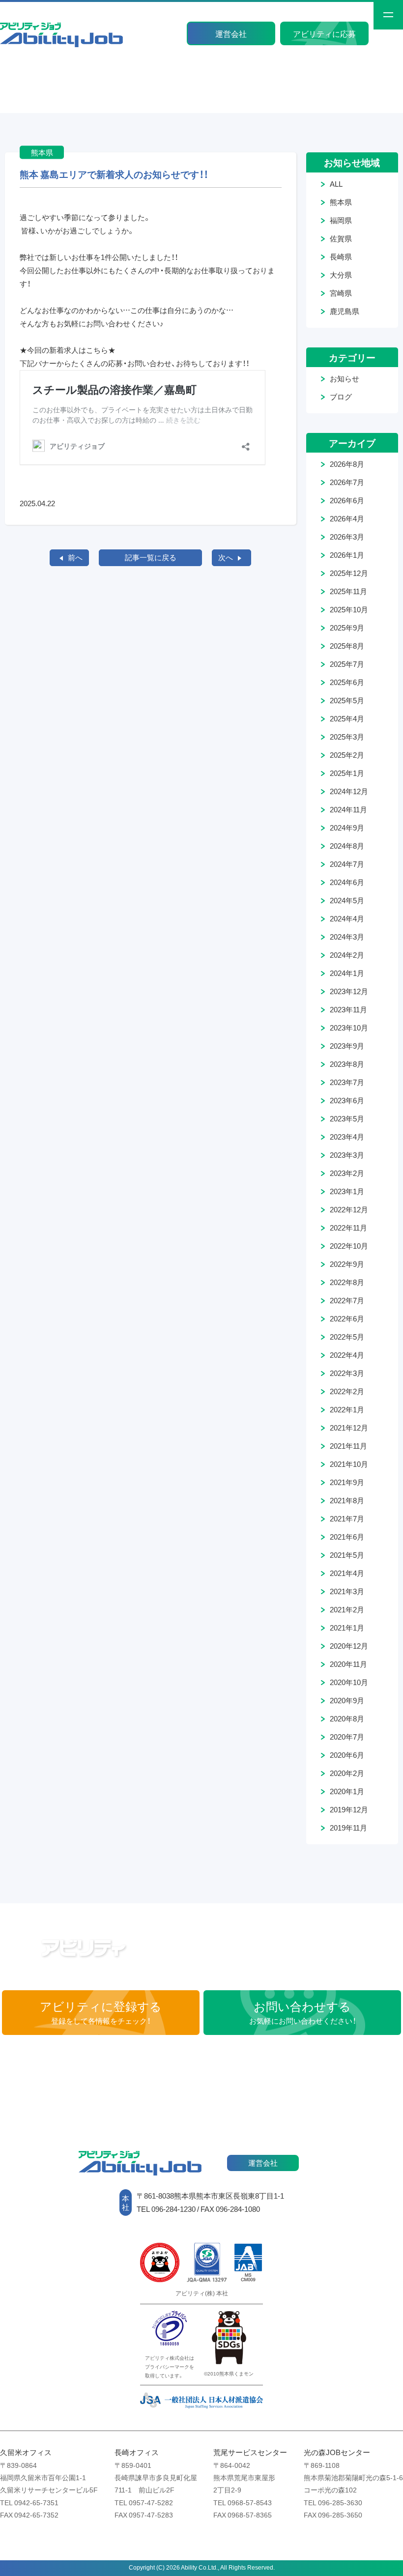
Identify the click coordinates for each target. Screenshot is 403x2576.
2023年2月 (347, 1173)
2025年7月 (347, 664)
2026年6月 (347, 500)
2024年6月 (347, 882)
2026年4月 (347, 518)
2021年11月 (348, 1446)
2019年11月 (348, 1828)
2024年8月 (347, 846)
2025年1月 (347, 773)
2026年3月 (347, 537)
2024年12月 (349, 791)
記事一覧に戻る (151, 557)
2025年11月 (348, 591)
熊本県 (341, 202)
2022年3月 (347, 1373)
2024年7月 (347, 864)
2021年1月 (347, 1628)
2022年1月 (347, 1409)
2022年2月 (347, 1391)
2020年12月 (349, 1646)
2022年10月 (349, 1246)
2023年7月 (347, 1082)
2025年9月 (347, 628)
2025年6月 (347, 682)
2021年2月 (347, 1609)
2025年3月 (347, 737)
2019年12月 (349, 1809)
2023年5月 (347, 1118)
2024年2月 (347, 955)
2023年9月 (347, 1046)
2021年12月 (349, 1428)
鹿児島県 (345, 311)
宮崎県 (341, 293)
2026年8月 (347, 464)
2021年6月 (347, 1537)
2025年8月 (347, 646)
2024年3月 (347, 937)
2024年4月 (347, 918)
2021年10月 (349, 1464)
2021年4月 (347, 1573)
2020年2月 (347, 1773)
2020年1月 (347, 1791)
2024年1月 (347, 973)
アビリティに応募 (324, 33)
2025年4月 (347, 718)
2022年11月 (348, 1228)
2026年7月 (347, 482)
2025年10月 (349, 609)
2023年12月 (349, 991)
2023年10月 (349, 1028)
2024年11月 (348, 809)
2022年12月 (349, 1209)
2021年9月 (347, 1482)
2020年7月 (347, 1737)
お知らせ (345, 378)
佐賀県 (341, 238)
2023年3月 (347, 1155)
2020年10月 (349, 1682)
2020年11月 (348, 1664)
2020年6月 (347, 1755)
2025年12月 (349, 573)
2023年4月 (347, 1137)
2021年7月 (347, 1518)
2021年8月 (347, 1500)
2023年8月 (347, 1064)
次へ (226, 557)
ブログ (341, 397)
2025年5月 (347, 700)
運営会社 (231, 33)
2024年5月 (347, 900)
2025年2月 (347, 755)
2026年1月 (347, 555)
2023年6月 (347, 1100)
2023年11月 (348, 1009)
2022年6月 (347, 1318)
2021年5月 (347, 1555)
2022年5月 (347, 1337)
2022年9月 (347, 1264)
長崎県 (341, 257)
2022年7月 (347, 1300)
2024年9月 (347, 828)
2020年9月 (347, 1700)
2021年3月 (347, 1591)
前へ (75, 557)
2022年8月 (347, 1282)
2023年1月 (347, 1191)
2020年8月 (347, 1718)
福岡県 (341, 220)
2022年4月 (347, 1355)
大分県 (341, 275)
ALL (336, 184)
